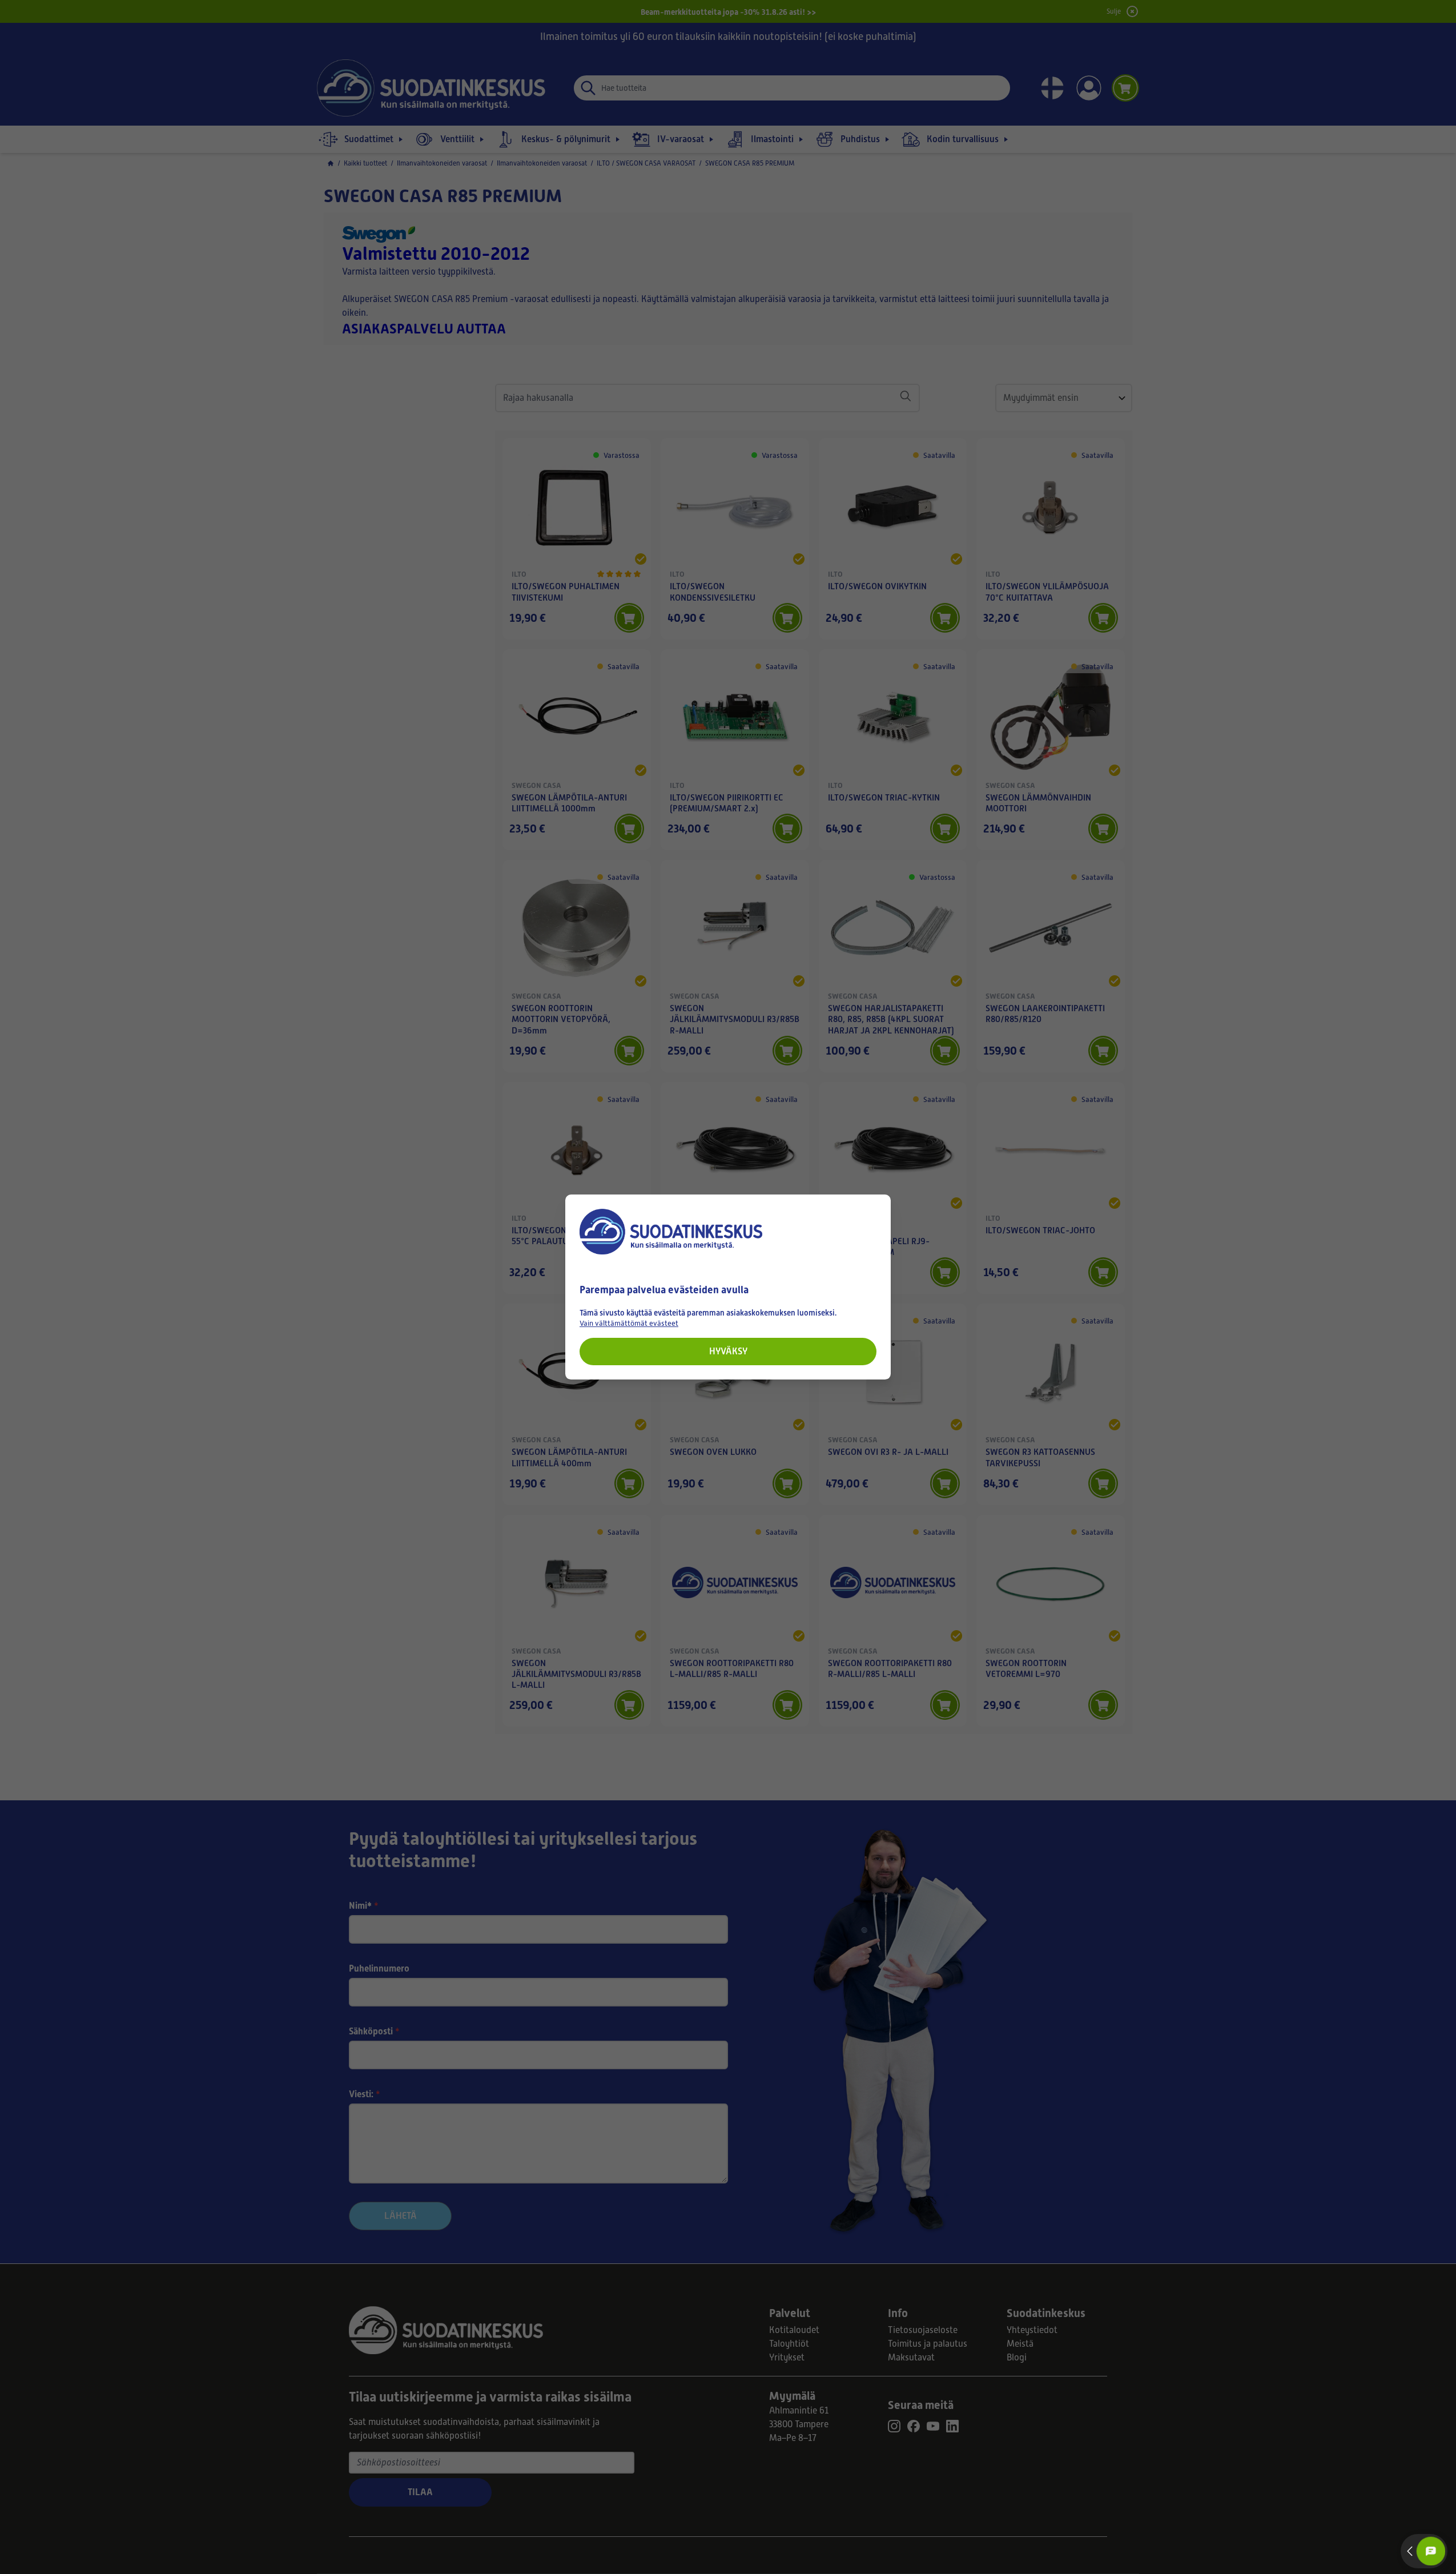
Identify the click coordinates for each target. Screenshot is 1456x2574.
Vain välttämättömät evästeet (629, 1323)
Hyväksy (728, 1351)
